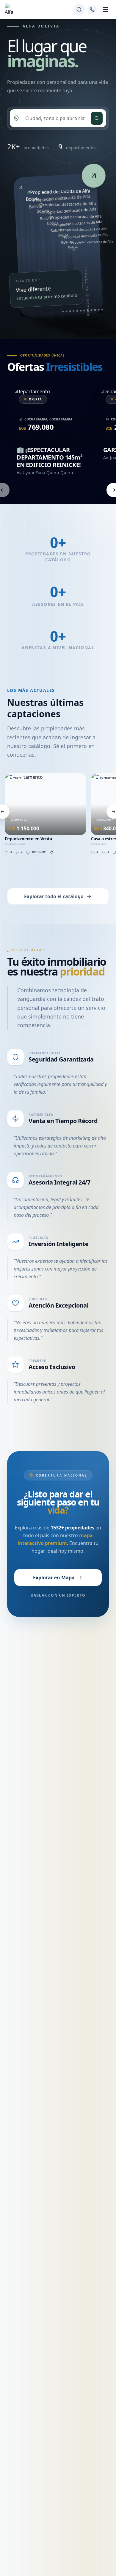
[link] (58, 245)
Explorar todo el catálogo (54, 896)
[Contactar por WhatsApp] (92, 10)
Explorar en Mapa (54, 1577)
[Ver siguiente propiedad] (94, 176)
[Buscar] (79, 10)
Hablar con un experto (58, 1595)
